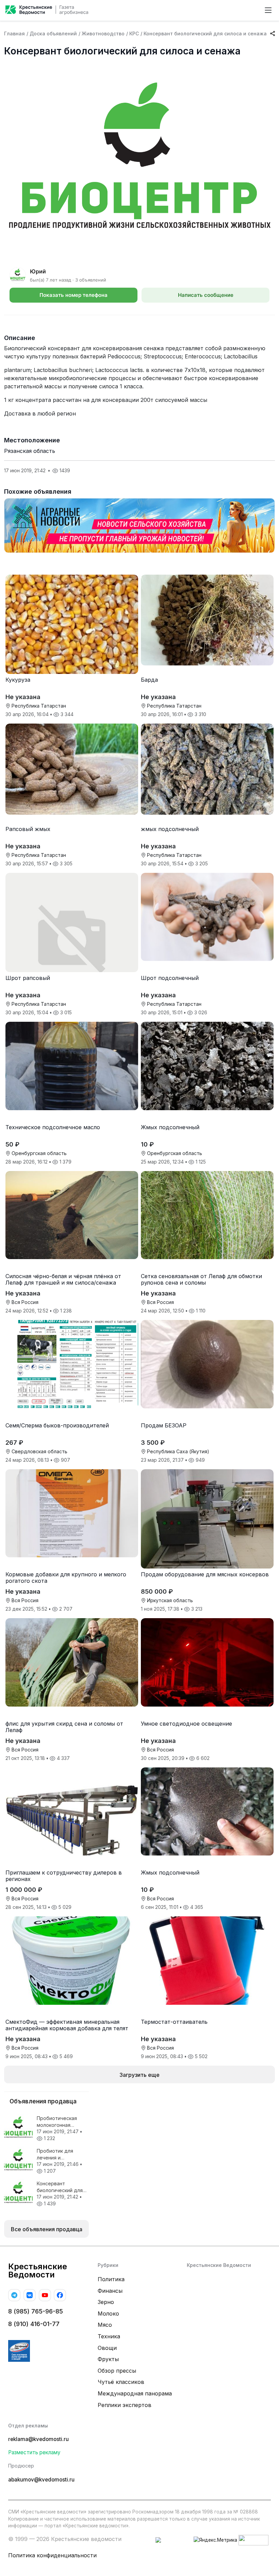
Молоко (108, 2314)
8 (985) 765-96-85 (36, 2311)
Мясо (105, 2325)
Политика (111, 2279)
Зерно (106, 2302)
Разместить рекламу (34, 2452)
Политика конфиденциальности (52, 2555)
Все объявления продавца (47, 2229)
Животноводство (103, 33)
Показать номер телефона (73, 295)
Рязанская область (30, 451)
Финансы (110, 2291)
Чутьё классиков (121, 2382)
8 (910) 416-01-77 (34, 2324)
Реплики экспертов (125, 2405)
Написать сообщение (206, 295)
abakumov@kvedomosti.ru (41, 2480)
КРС (134, 33)
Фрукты (108, 2359)
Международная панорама (135, 2393)
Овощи (107, 2348)
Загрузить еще (139, 2075)
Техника (109, 2336)
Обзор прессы (117, 2371)
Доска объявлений (53, 33)
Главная (14, 33)
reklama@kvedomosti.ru (38, 2439)
